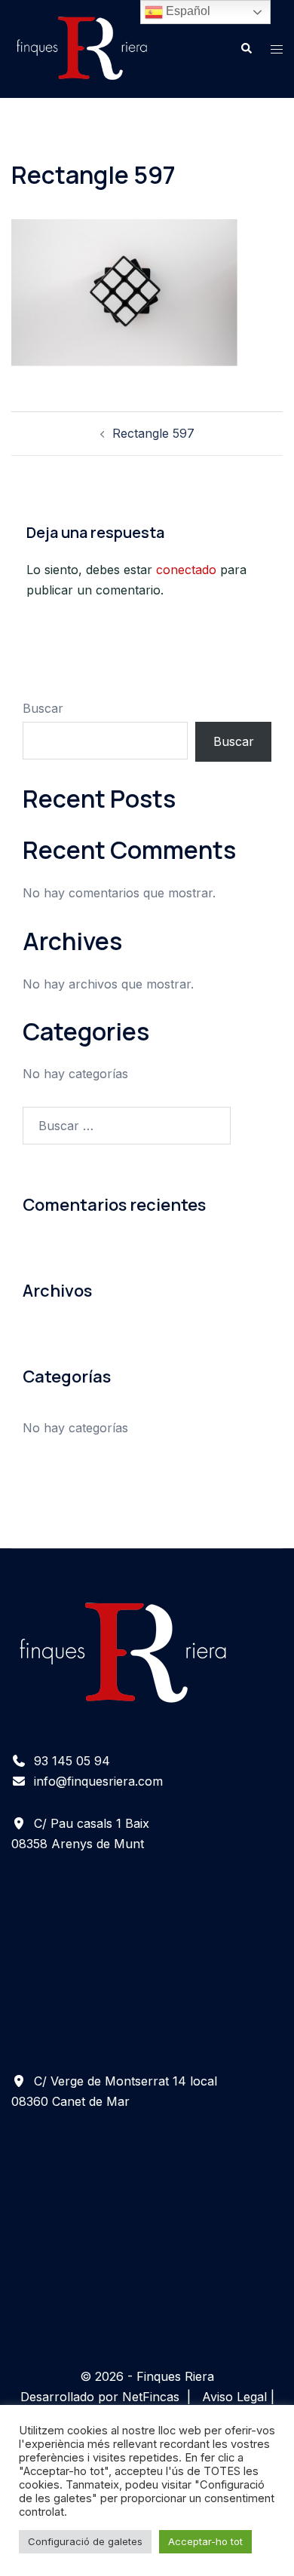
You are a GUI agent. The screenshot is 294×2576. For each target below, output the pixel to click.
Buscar (43, 708)
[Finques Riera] (82, 47)
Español (187, 11)
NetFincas (151, 2397)
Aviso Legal (234, 2397)
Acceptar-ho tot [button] (205, 2541)
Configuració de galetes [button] (85, 2541)
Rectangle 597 (153, 433)
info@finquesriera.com (98, 1781)
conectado (186, 570)
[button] (246, 49)
